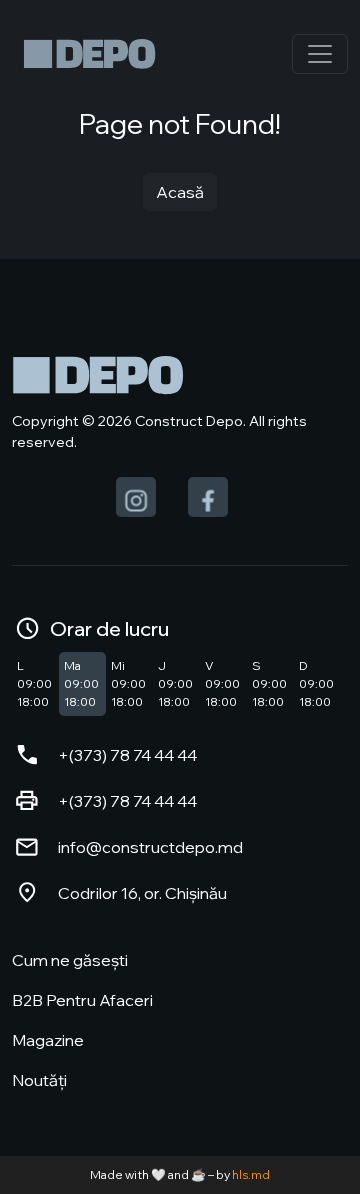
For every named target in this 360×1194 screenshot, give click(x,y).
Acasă (180, 192)
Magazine (48, 1040)
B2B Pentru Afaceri (82, 1000)
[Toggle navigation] (320, 54)
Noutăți (39, 1080)
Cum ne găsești (70, 960)
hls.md (251, 1174)
